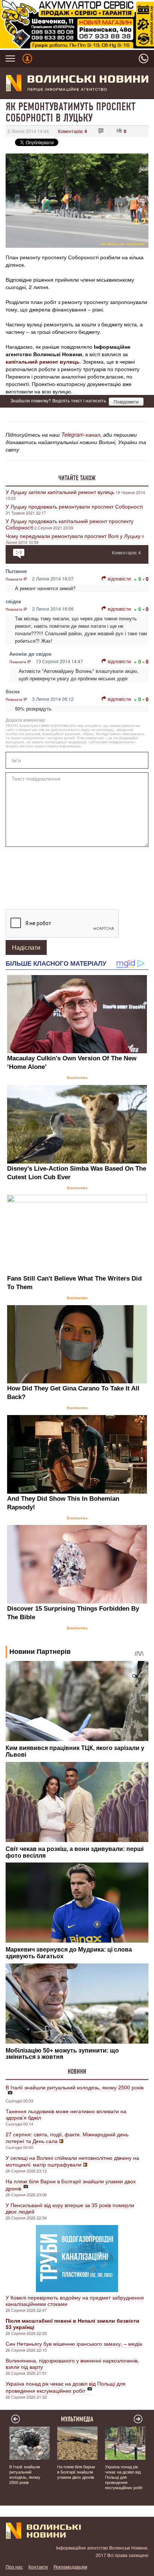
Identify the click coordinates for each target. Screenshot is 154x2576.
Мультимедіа (77, 2419)
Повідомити (126, 401)
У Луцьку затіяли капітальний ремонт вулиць (60, 492)
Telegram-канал (81, 434)
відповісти (119, 578)
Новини (77, 2072)
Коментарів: (73, 131)
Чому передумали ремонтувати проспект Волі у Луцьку (73, 536)
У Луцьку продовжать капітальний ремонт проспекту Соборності (70, 524)
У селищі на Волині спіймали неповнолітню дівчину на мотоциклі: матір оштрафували (72, 2161)
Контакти (38, 2566)
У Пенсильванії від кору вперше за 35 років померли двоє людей (70, 2208)
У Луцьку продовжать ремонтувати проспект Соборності (74, 506)
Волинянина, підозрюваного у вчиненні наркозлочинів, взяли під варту (72, 2363)
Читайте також (77, 478)
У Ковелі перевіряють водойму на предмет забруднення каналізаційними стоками (75, 2300)
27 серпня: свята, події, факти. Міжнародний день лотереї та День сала (67, 2137)
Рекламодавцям (70, 2566)
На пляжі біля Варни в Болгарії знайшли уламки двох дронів (71, 2185)
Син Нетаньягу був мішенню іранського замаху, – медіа (74, 2344)
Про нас (14, 2566)
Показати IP (16, 579)
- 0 (146, 579)
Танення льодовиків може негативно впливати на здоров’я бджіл (66, 2114)
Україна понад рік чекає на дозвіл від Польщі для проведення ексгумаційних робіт (66, 2387)
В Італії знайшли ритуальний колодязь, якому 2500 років (75, 2087)
